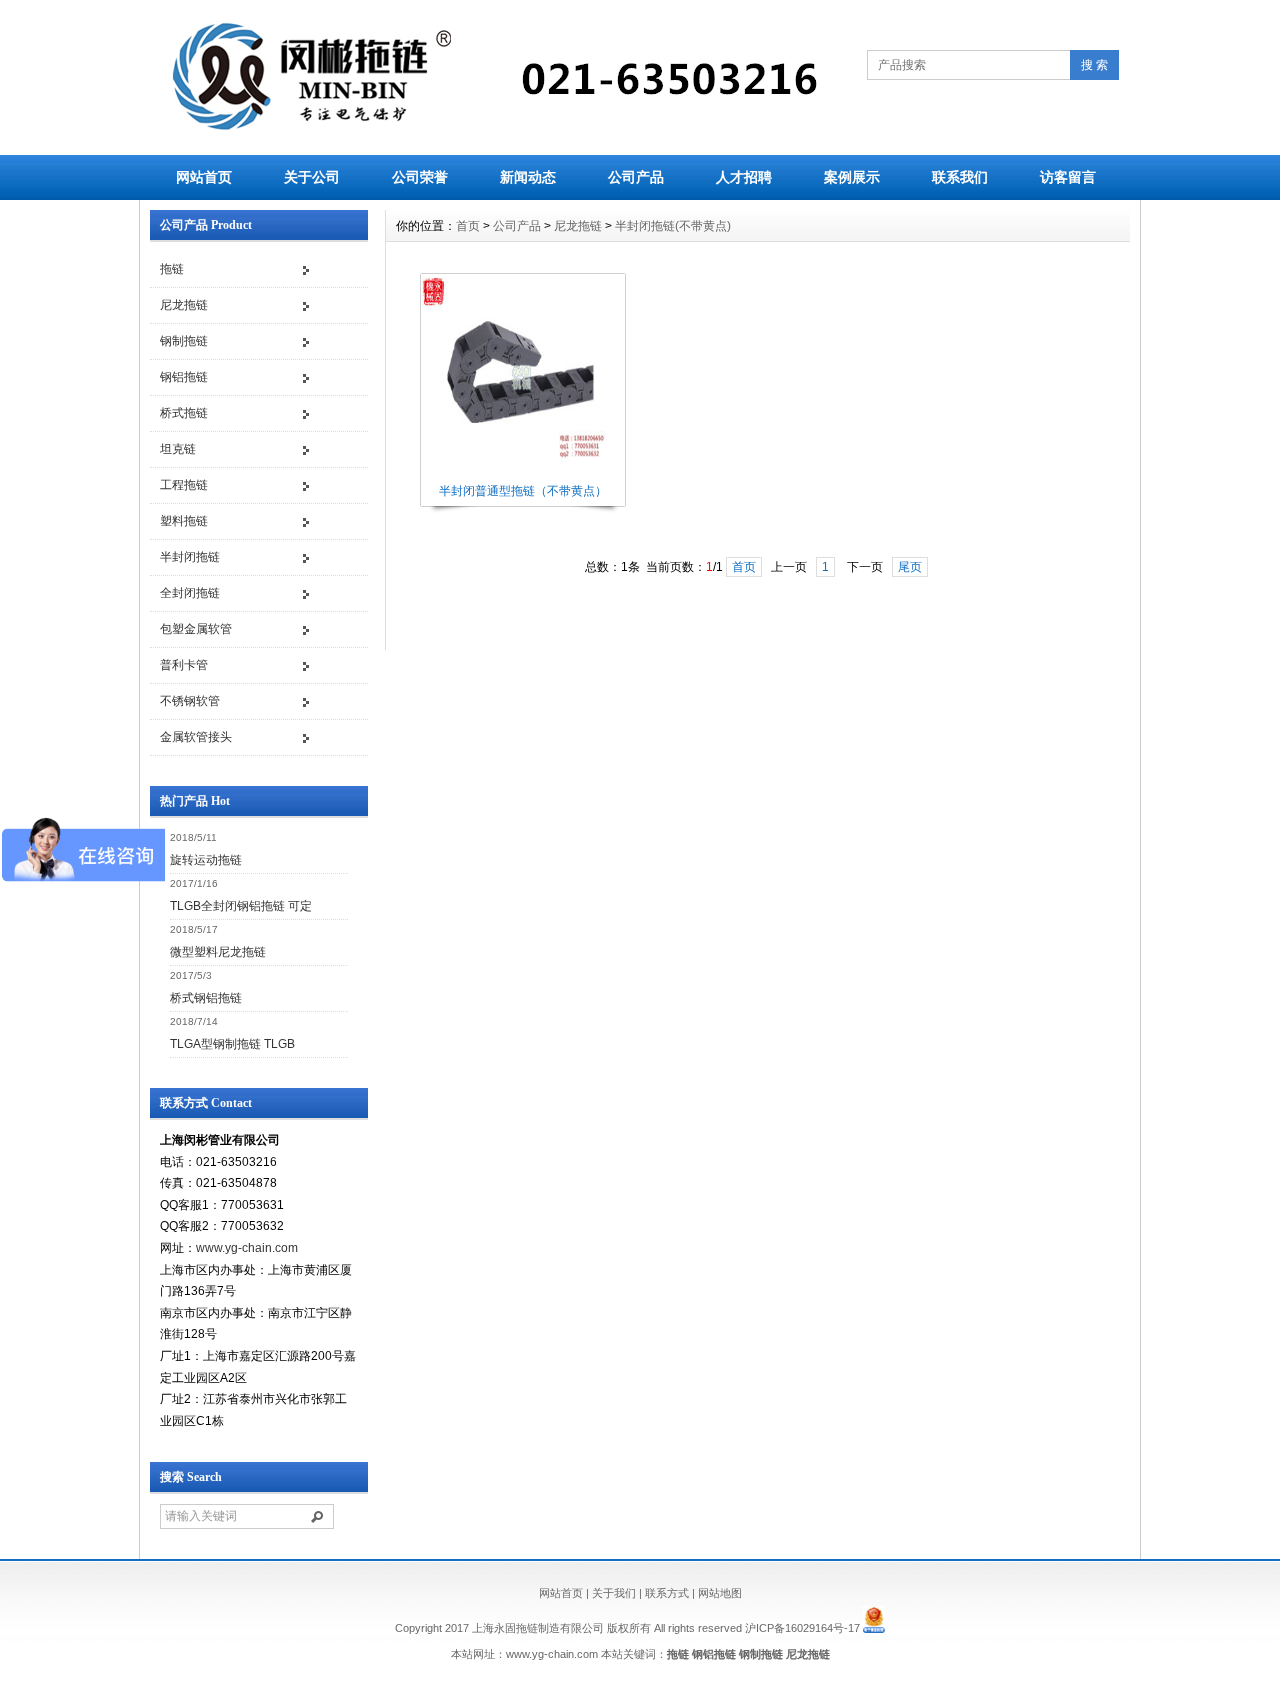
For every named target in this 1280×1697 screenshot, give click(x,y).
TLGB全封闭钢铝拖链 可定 (241, 906)
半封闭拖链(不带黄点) (673, 226)
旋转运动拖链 (206, 860)
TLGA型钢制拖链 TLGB (232, 1044)
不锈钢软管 (190, 701)
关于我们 (614, 1593)
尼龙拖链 (184, 305)
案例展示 (852, 177)
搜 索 (1094, 65)
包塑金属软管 (196, 629)
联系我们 (960, 177)
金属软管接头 (196, 737)
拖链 (172, 269)
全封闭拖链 (190, 593)
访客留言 (1068, 177)
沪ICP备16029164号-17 (802, 1629)
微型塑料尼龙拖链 (218, 952)
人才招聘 (744, 177)
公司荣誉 (420, 177)
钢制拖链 (184, 341)
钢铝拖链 (184, 377)
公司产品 (636, 177)
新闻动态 (528, 177)
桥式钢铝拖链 (206, 998)
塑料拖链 (184, 521)
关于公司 (312, 177)
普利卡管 (184, 665)
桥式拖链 (184, 413)
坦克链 (178, 449)
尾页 (910, 567)
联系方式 (667, 1593)
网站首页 (204, 177)
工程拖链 (184, 485)
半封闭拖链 (190, 557)
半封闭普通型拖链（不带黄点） (523, 491)
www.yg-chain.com (247, 1248)
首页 (468, 226)
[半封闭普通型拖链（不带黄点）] (522, 475)
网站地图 (720, 1593)
